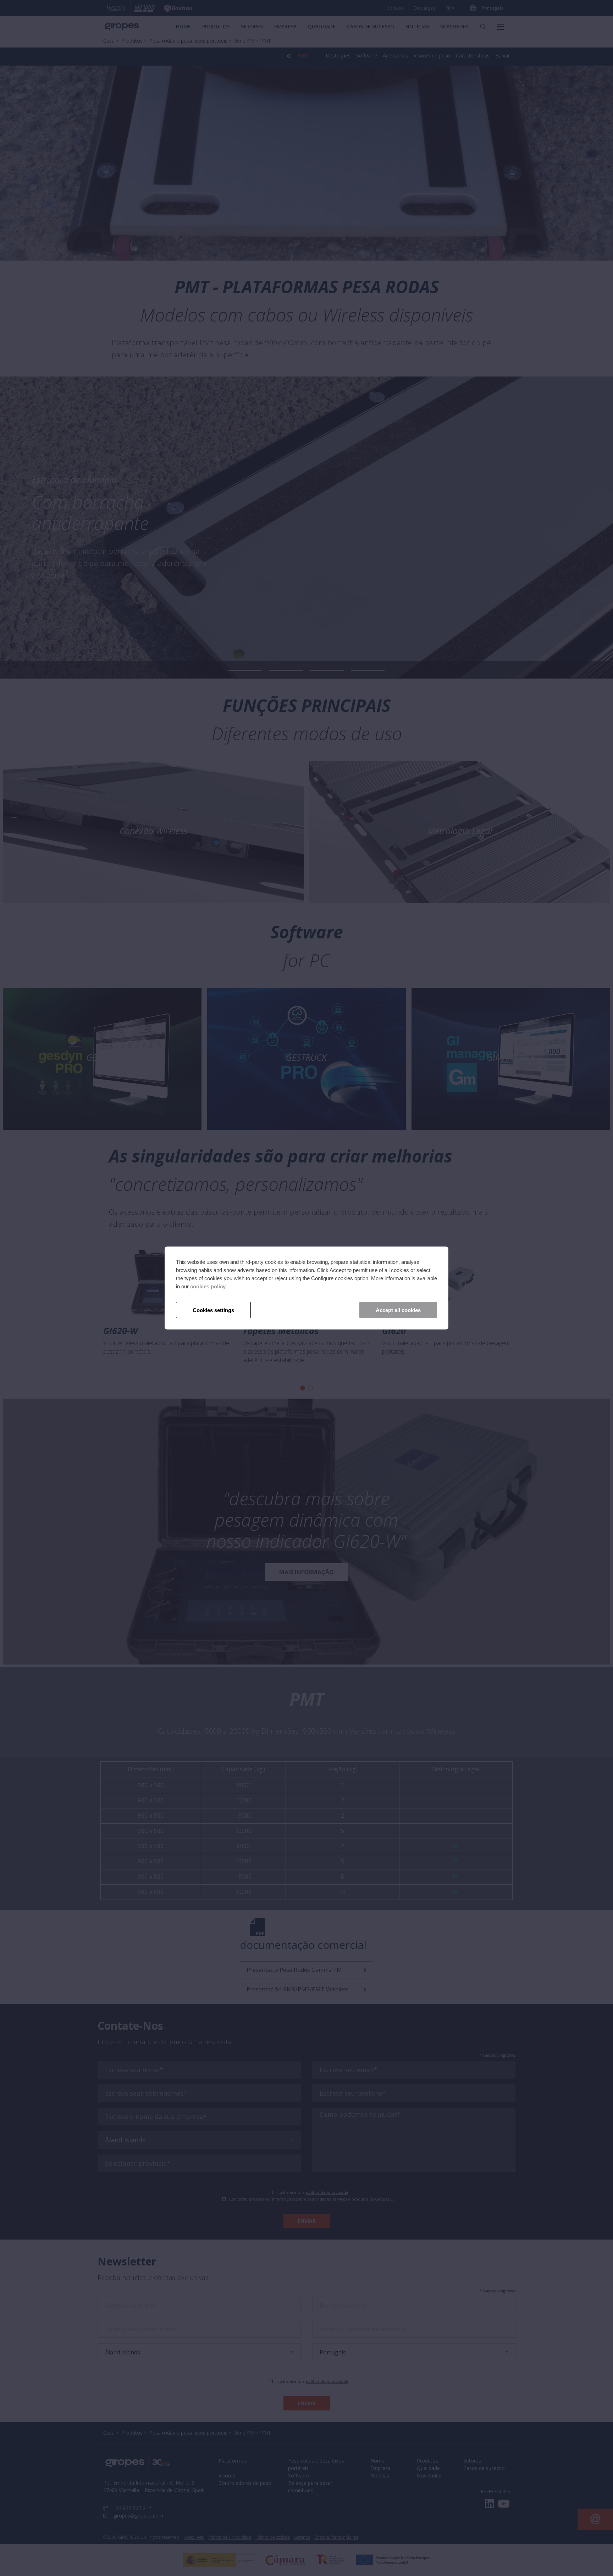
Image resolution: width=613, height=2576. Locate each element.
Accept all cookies (398, 1310)
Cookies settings (213, 1310)
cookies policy (208, 1286)
